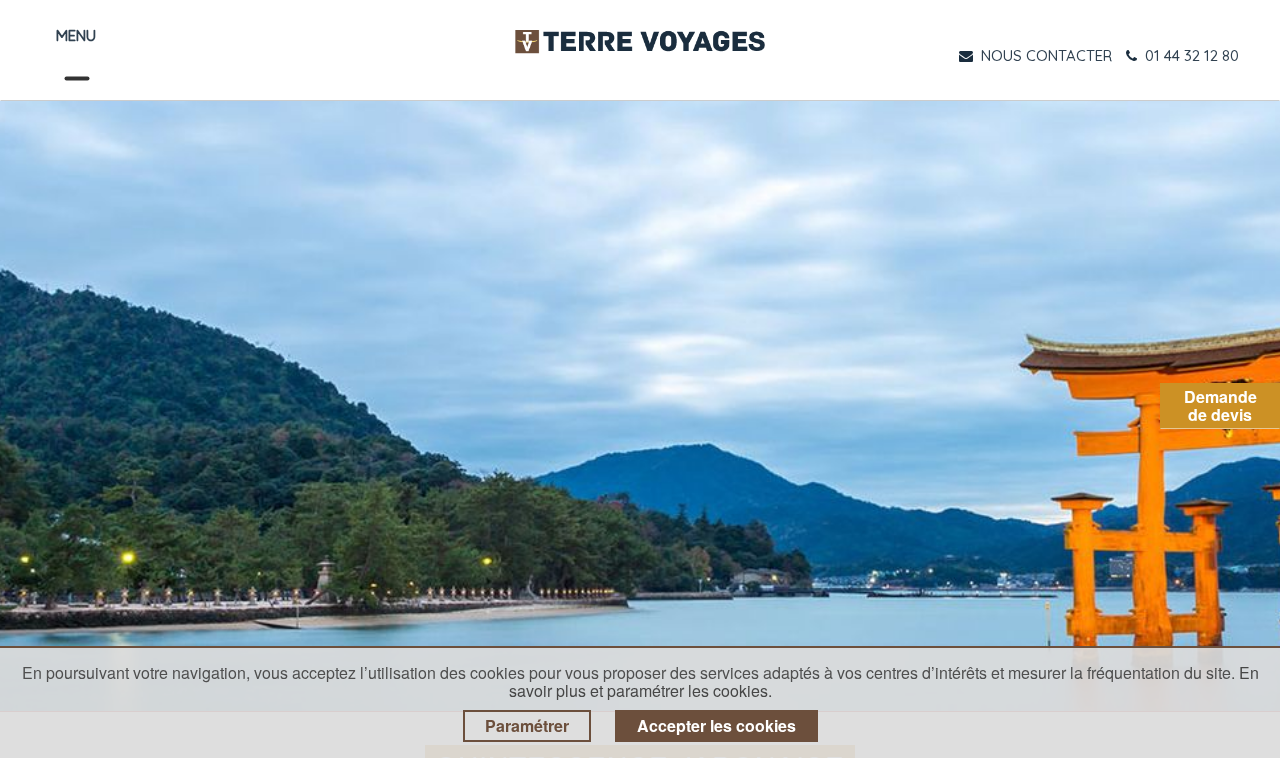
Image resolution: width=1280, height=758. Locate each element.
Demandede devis (1220, 405)
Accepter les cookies (716, 725)
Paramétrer (527, 725)
